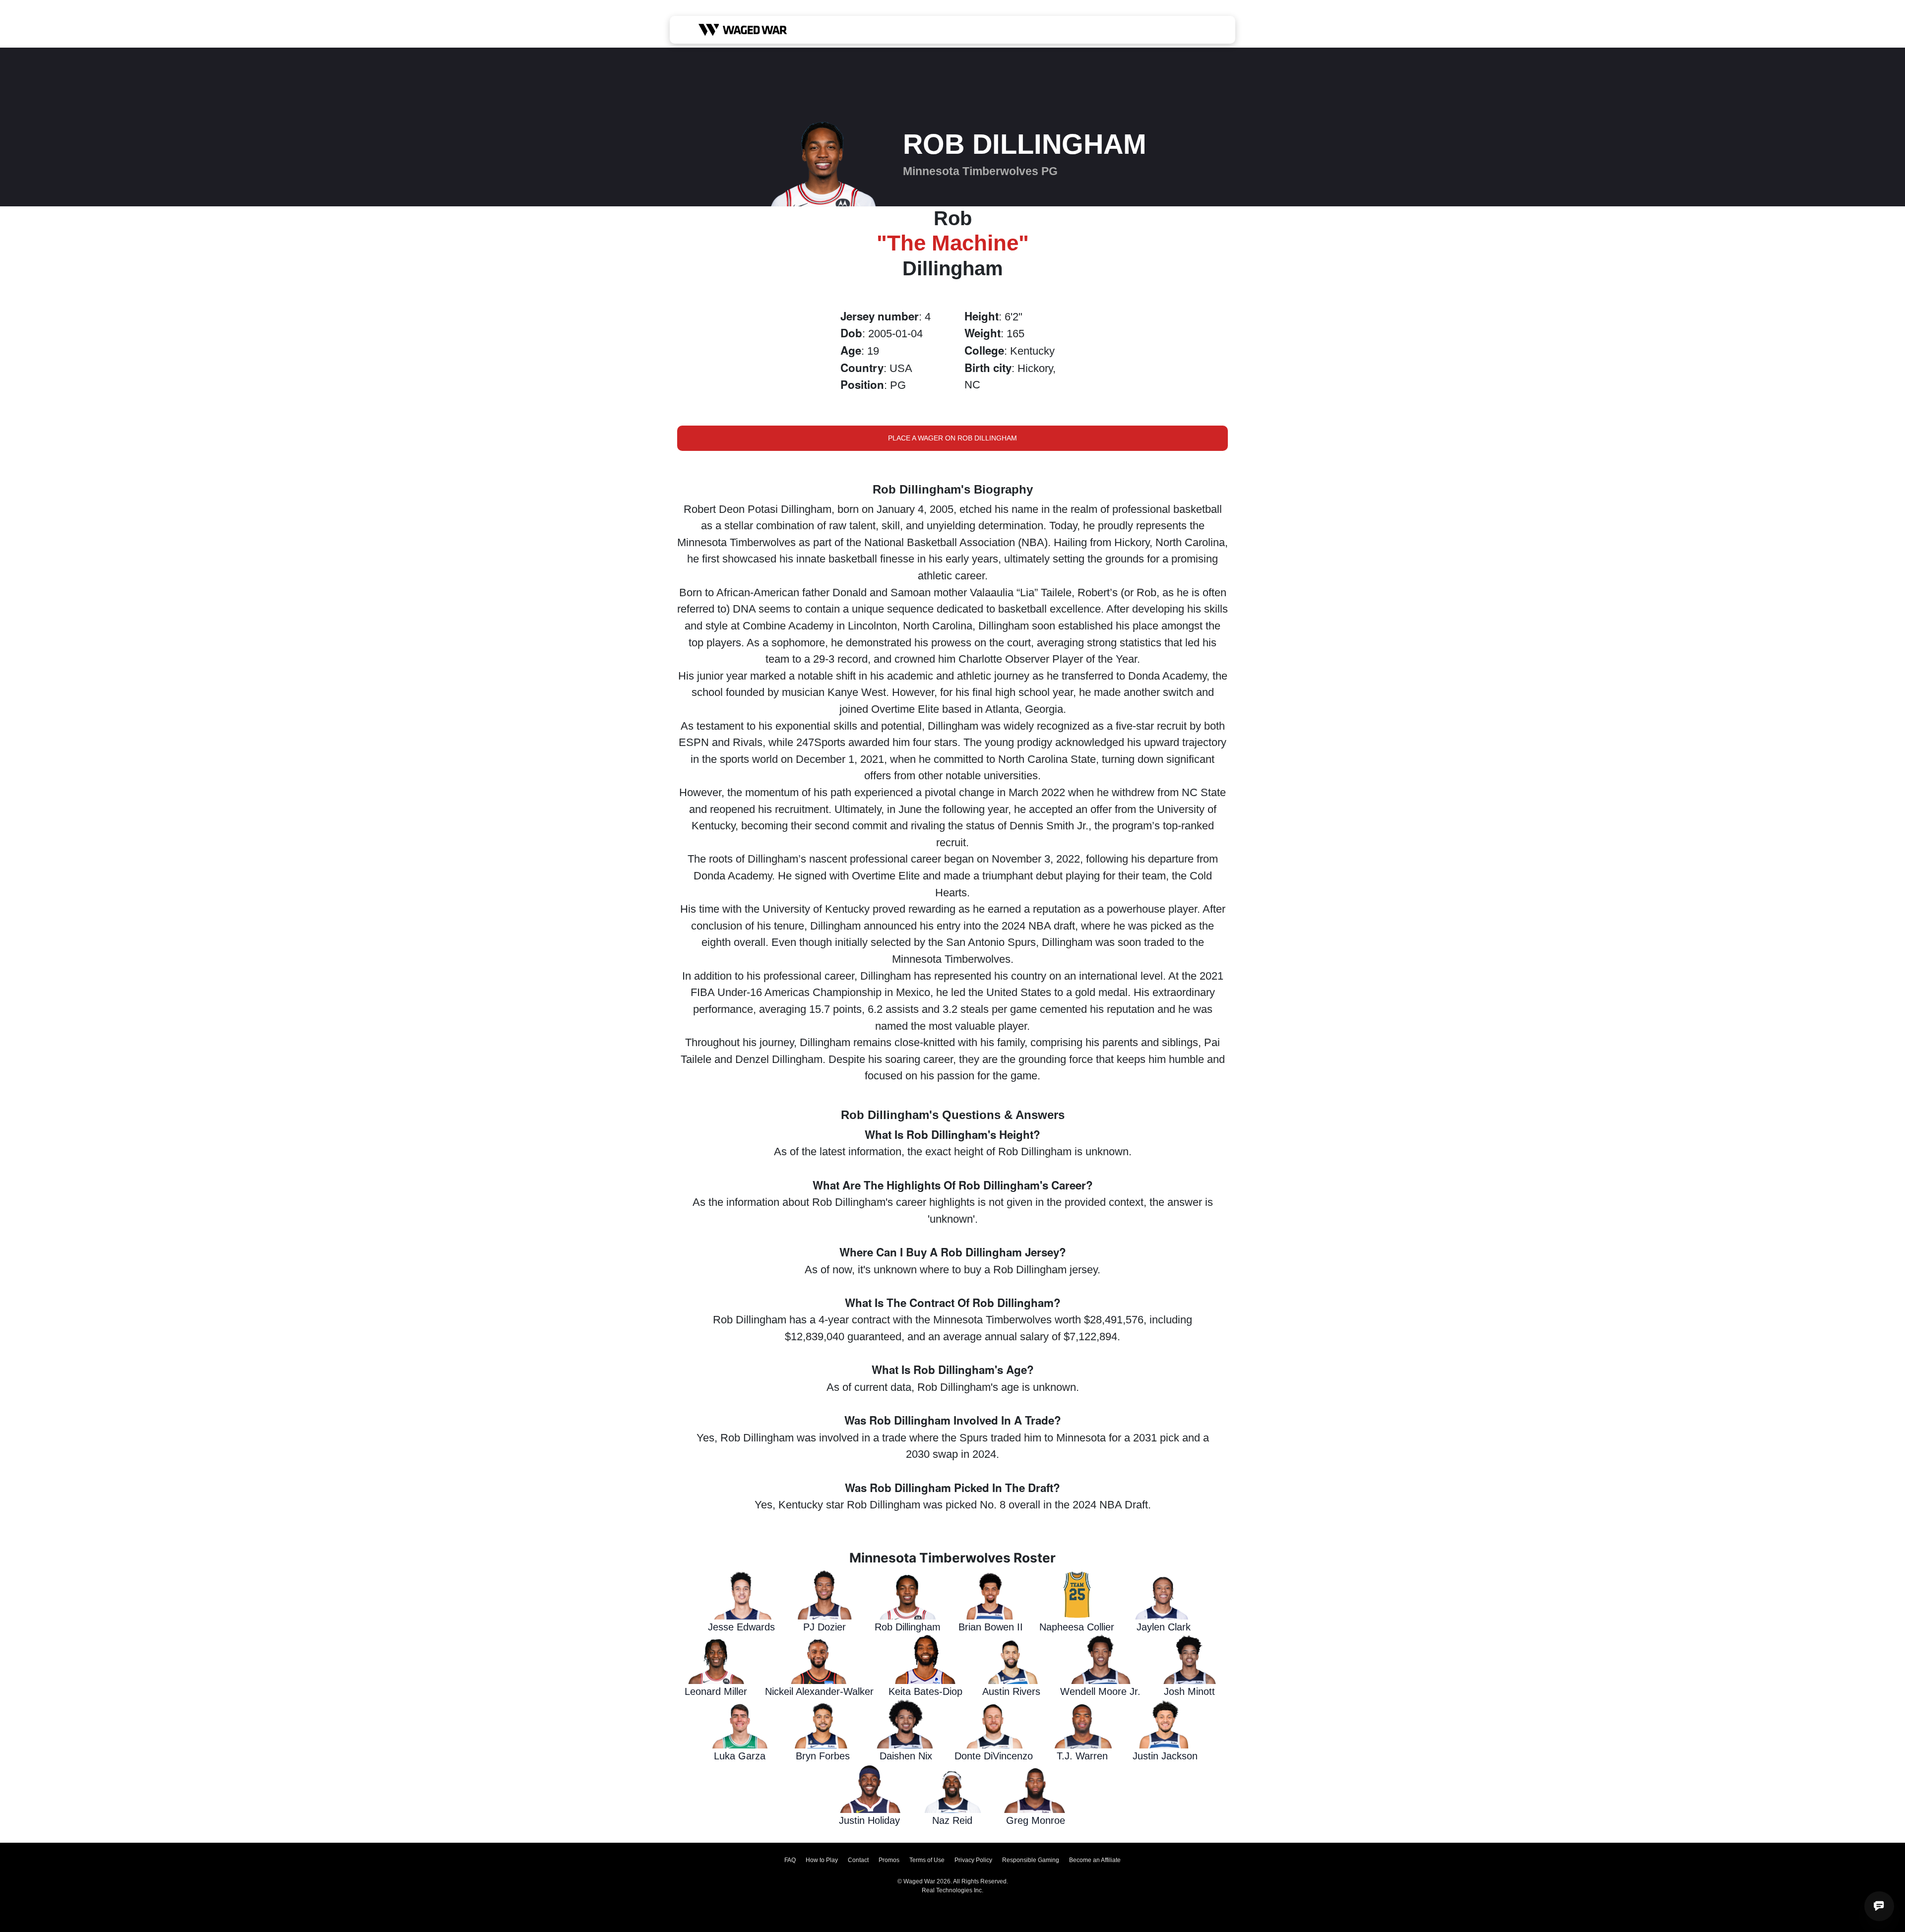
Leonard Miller (716, 1691)
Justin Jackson (1165, 1756)
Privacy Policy (973, 1860)
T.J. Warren (1082, 1756)
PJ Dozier (825, 1627)
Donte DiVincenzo (994, 1756)
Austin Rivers (1011, 1691)
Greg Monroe (1036, 1820)
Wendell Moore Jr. (1100, 1691)
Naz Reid (952, 1820)
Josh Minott (1189, 1691)
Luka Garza (740, 1756)
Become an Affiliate (1095, 1860)
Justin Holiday (869, 1820)
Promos (889, 1860)
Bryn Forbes (823, 1756)
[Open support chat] (1879, 1906)
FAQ (790, 1860)
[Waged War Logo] (743, 30)
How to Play (822, 1860)
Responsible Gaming (1031, 1860)
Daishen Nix (906, 1756)
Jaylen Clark (1164, 1627)
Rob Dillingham (908, 1627)
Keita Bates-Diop (925, 1691)
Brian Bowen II (991, 1627)
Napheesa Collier (1077, 1627)
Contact (858, 1860)
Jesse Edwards (741, 1627)
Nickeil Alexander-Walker (819, 1691)
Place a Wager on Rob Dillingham (952, 438)
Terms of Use (927, 1860)
